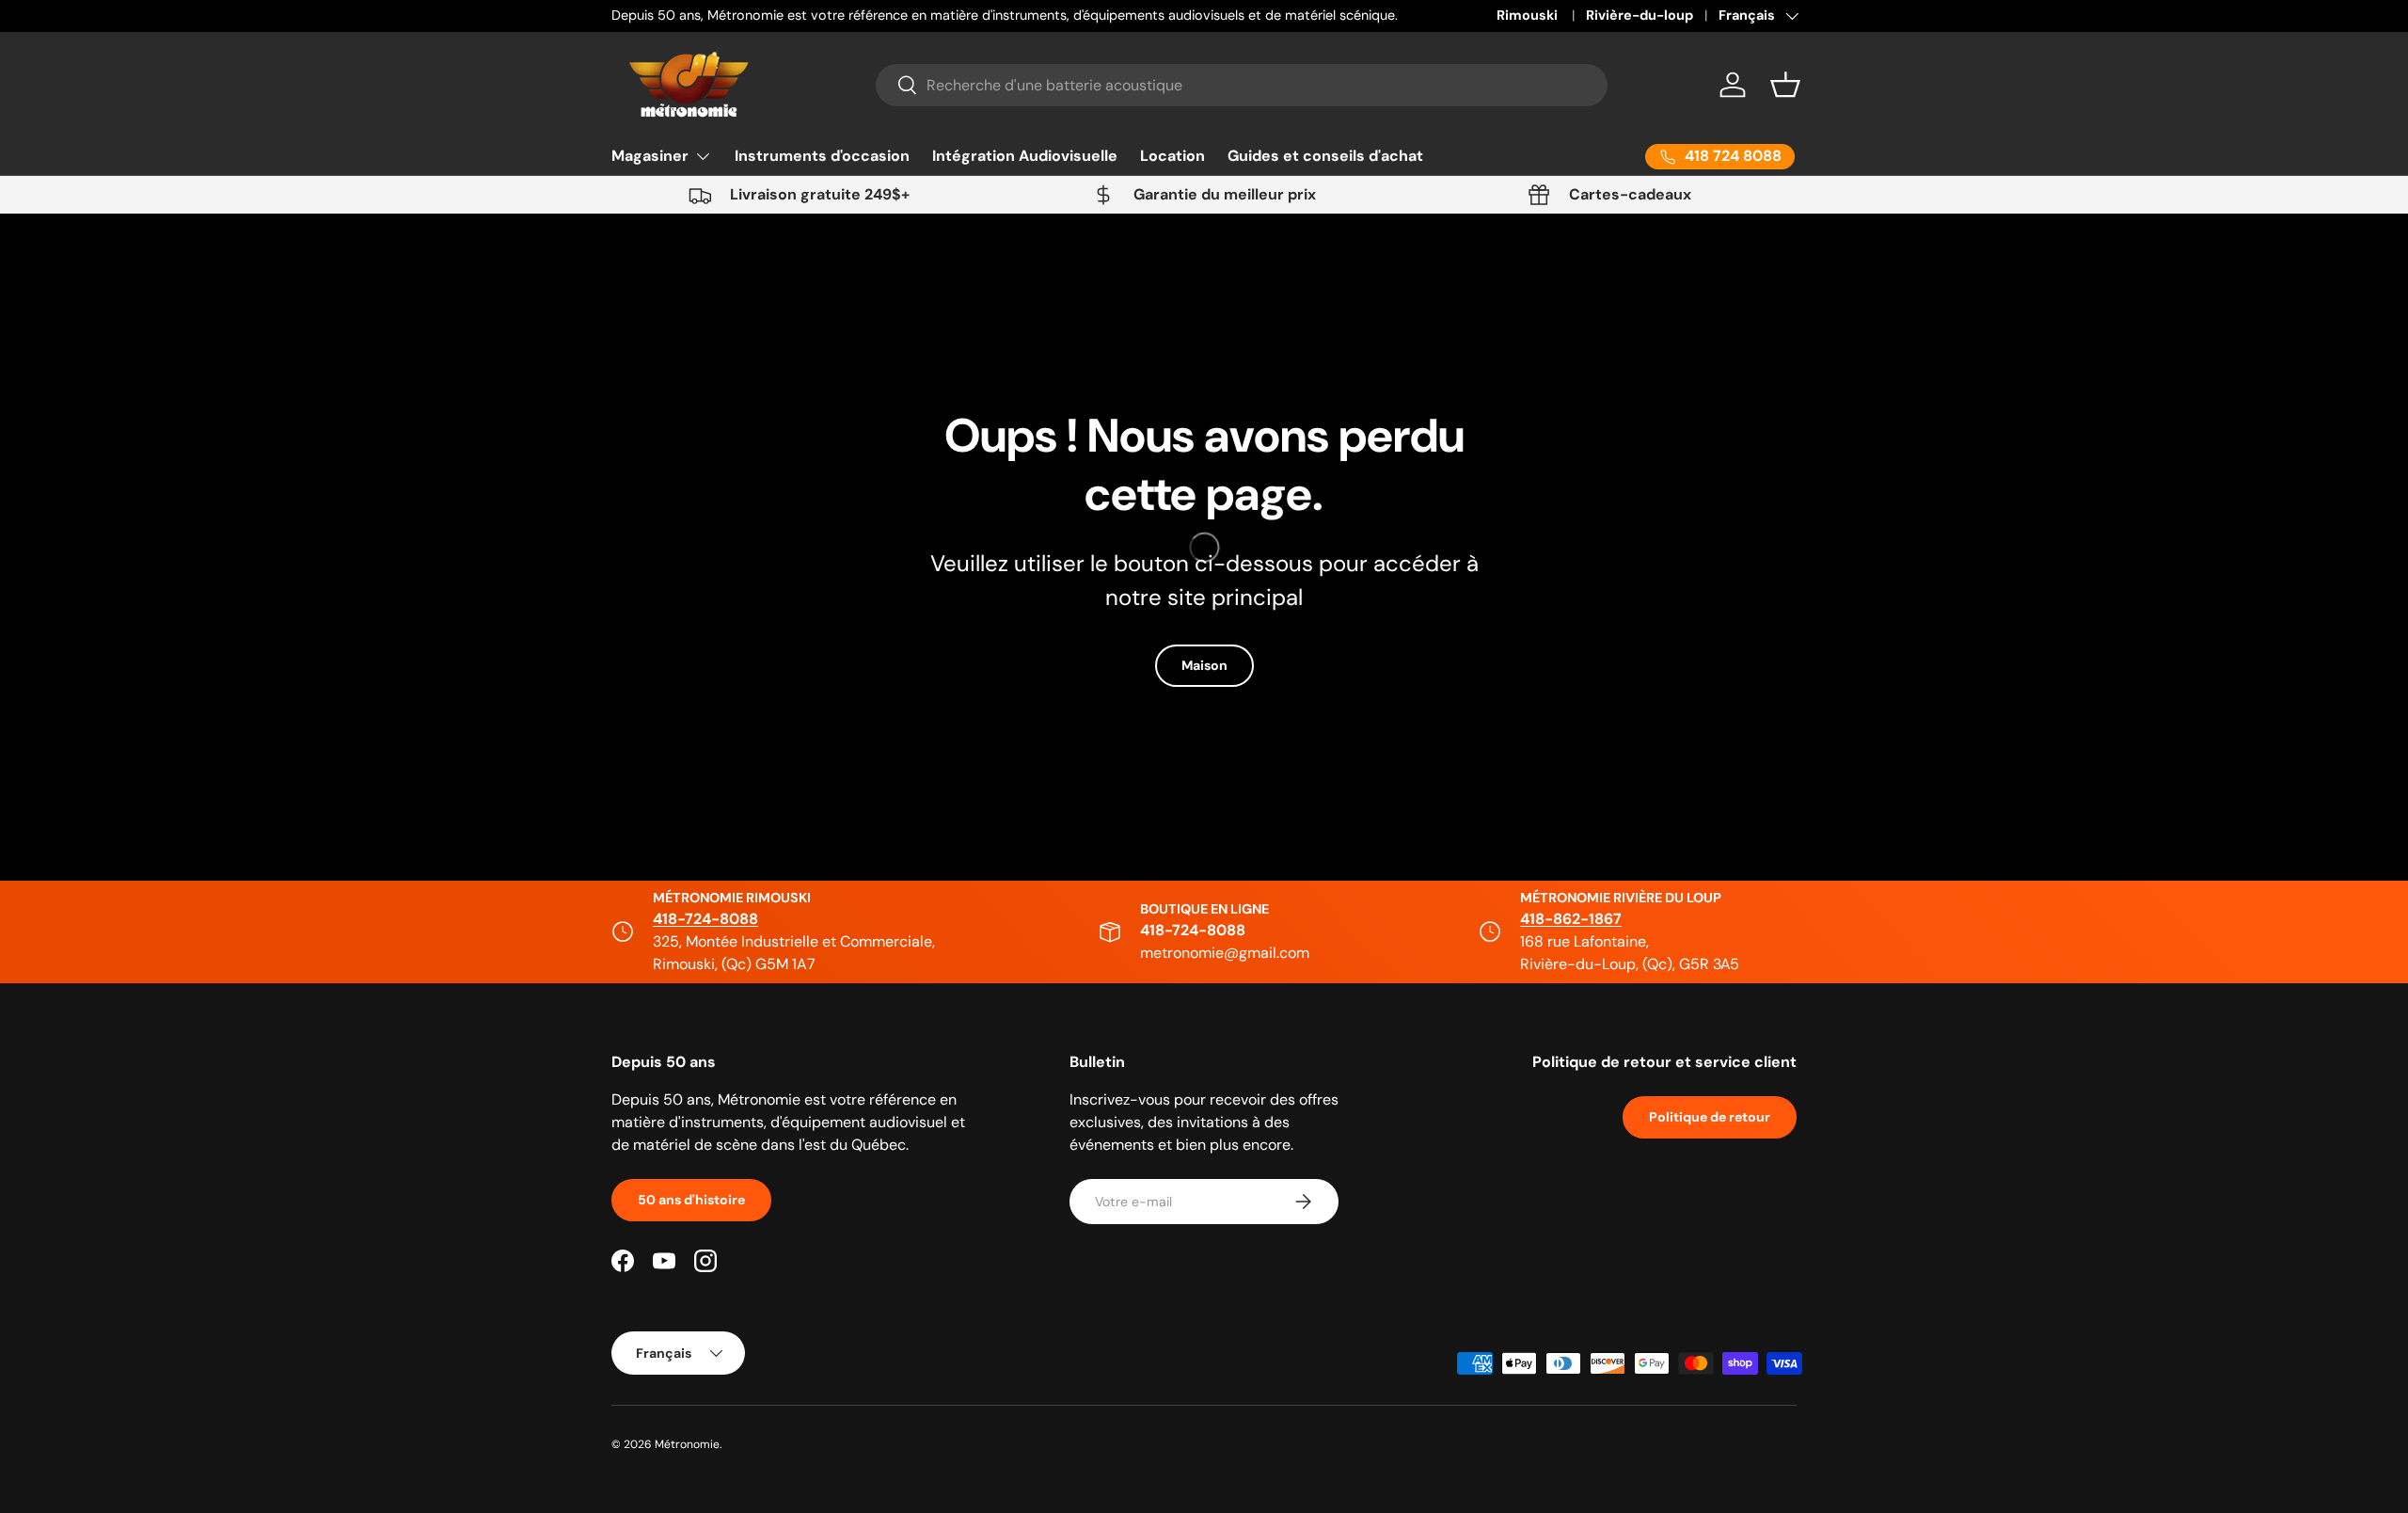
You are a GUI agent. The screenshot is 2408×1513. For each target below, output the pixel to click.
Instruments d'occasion (822, 156)
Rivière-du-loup (1640, 15)
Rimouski (1529, 15)
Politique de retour (1710, 1117)
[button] (1785, 85)
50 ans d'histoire (691, 1200)
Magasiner (650, 156)
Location (1172, 156)
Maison (1204, 665)
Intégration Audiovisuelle (1025, 156)
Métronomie (687, 1444)
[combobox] (1242, 85)
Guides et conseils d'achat (1325, 156)
